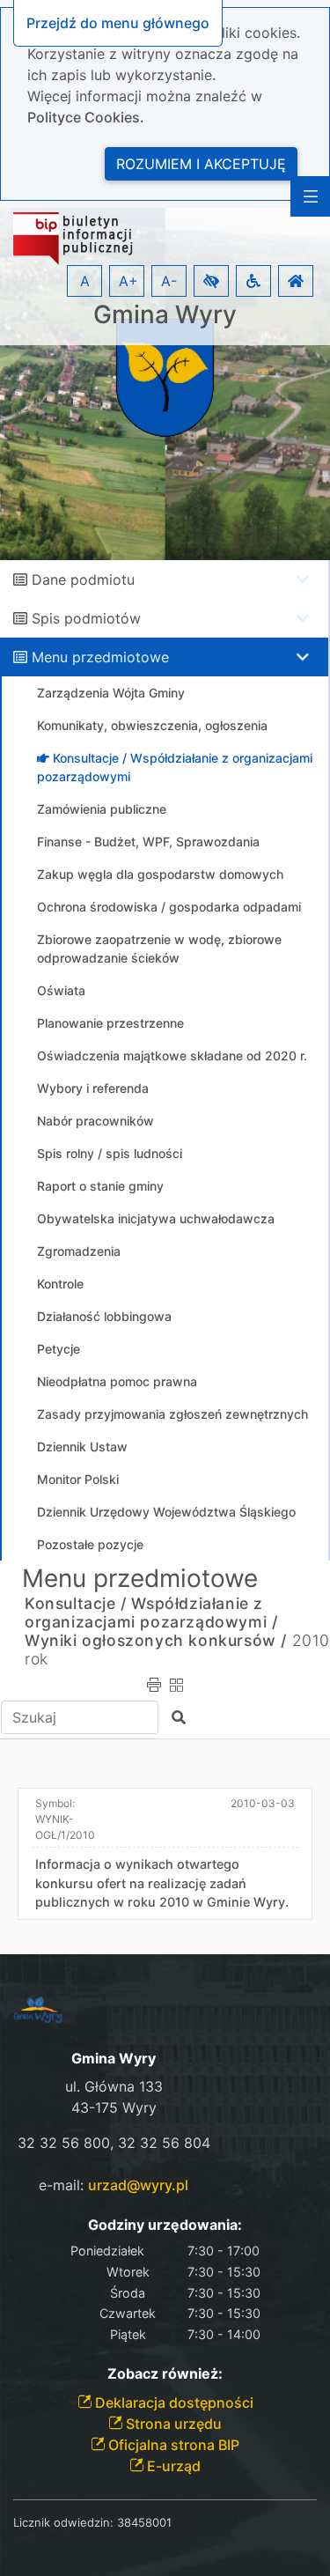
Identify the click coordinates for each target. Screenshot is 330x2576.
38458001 (144, 2522)
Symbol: (65, 1819)
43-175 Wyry (114, 2107)
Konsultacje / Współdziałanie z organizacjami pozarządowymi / (151, 1613)
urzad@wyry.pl (138, 2185)
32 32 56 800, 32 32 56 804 (114, 2143)
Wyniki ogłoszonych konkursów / (156, 1640)
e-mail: (114, 2185)
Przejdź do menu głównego (118, 23)
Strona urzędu (172, 2424)
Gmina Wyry (165, 315)
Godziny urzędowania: (165, 2225)
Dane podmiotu (83, 579)
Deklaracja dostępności (172, 2403)
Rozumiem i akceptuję (201, 164)
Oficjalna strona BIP (172, 2445)
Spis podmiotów (86, 618)
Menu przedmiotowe (100, 657)
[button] (211, 281)
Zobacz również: (165, 2374)
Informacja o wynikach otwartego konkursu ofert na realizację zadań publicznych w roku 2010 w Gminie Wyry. (162, 1883)
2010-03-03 (263, 1803)
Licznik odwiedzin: (63, 2522)
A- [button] (169, 281)
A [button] (85, 281)
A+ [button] (128, 281)
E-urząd (172, 2466)
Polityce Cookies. (86, 117)
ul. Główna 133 (114, 2086)
